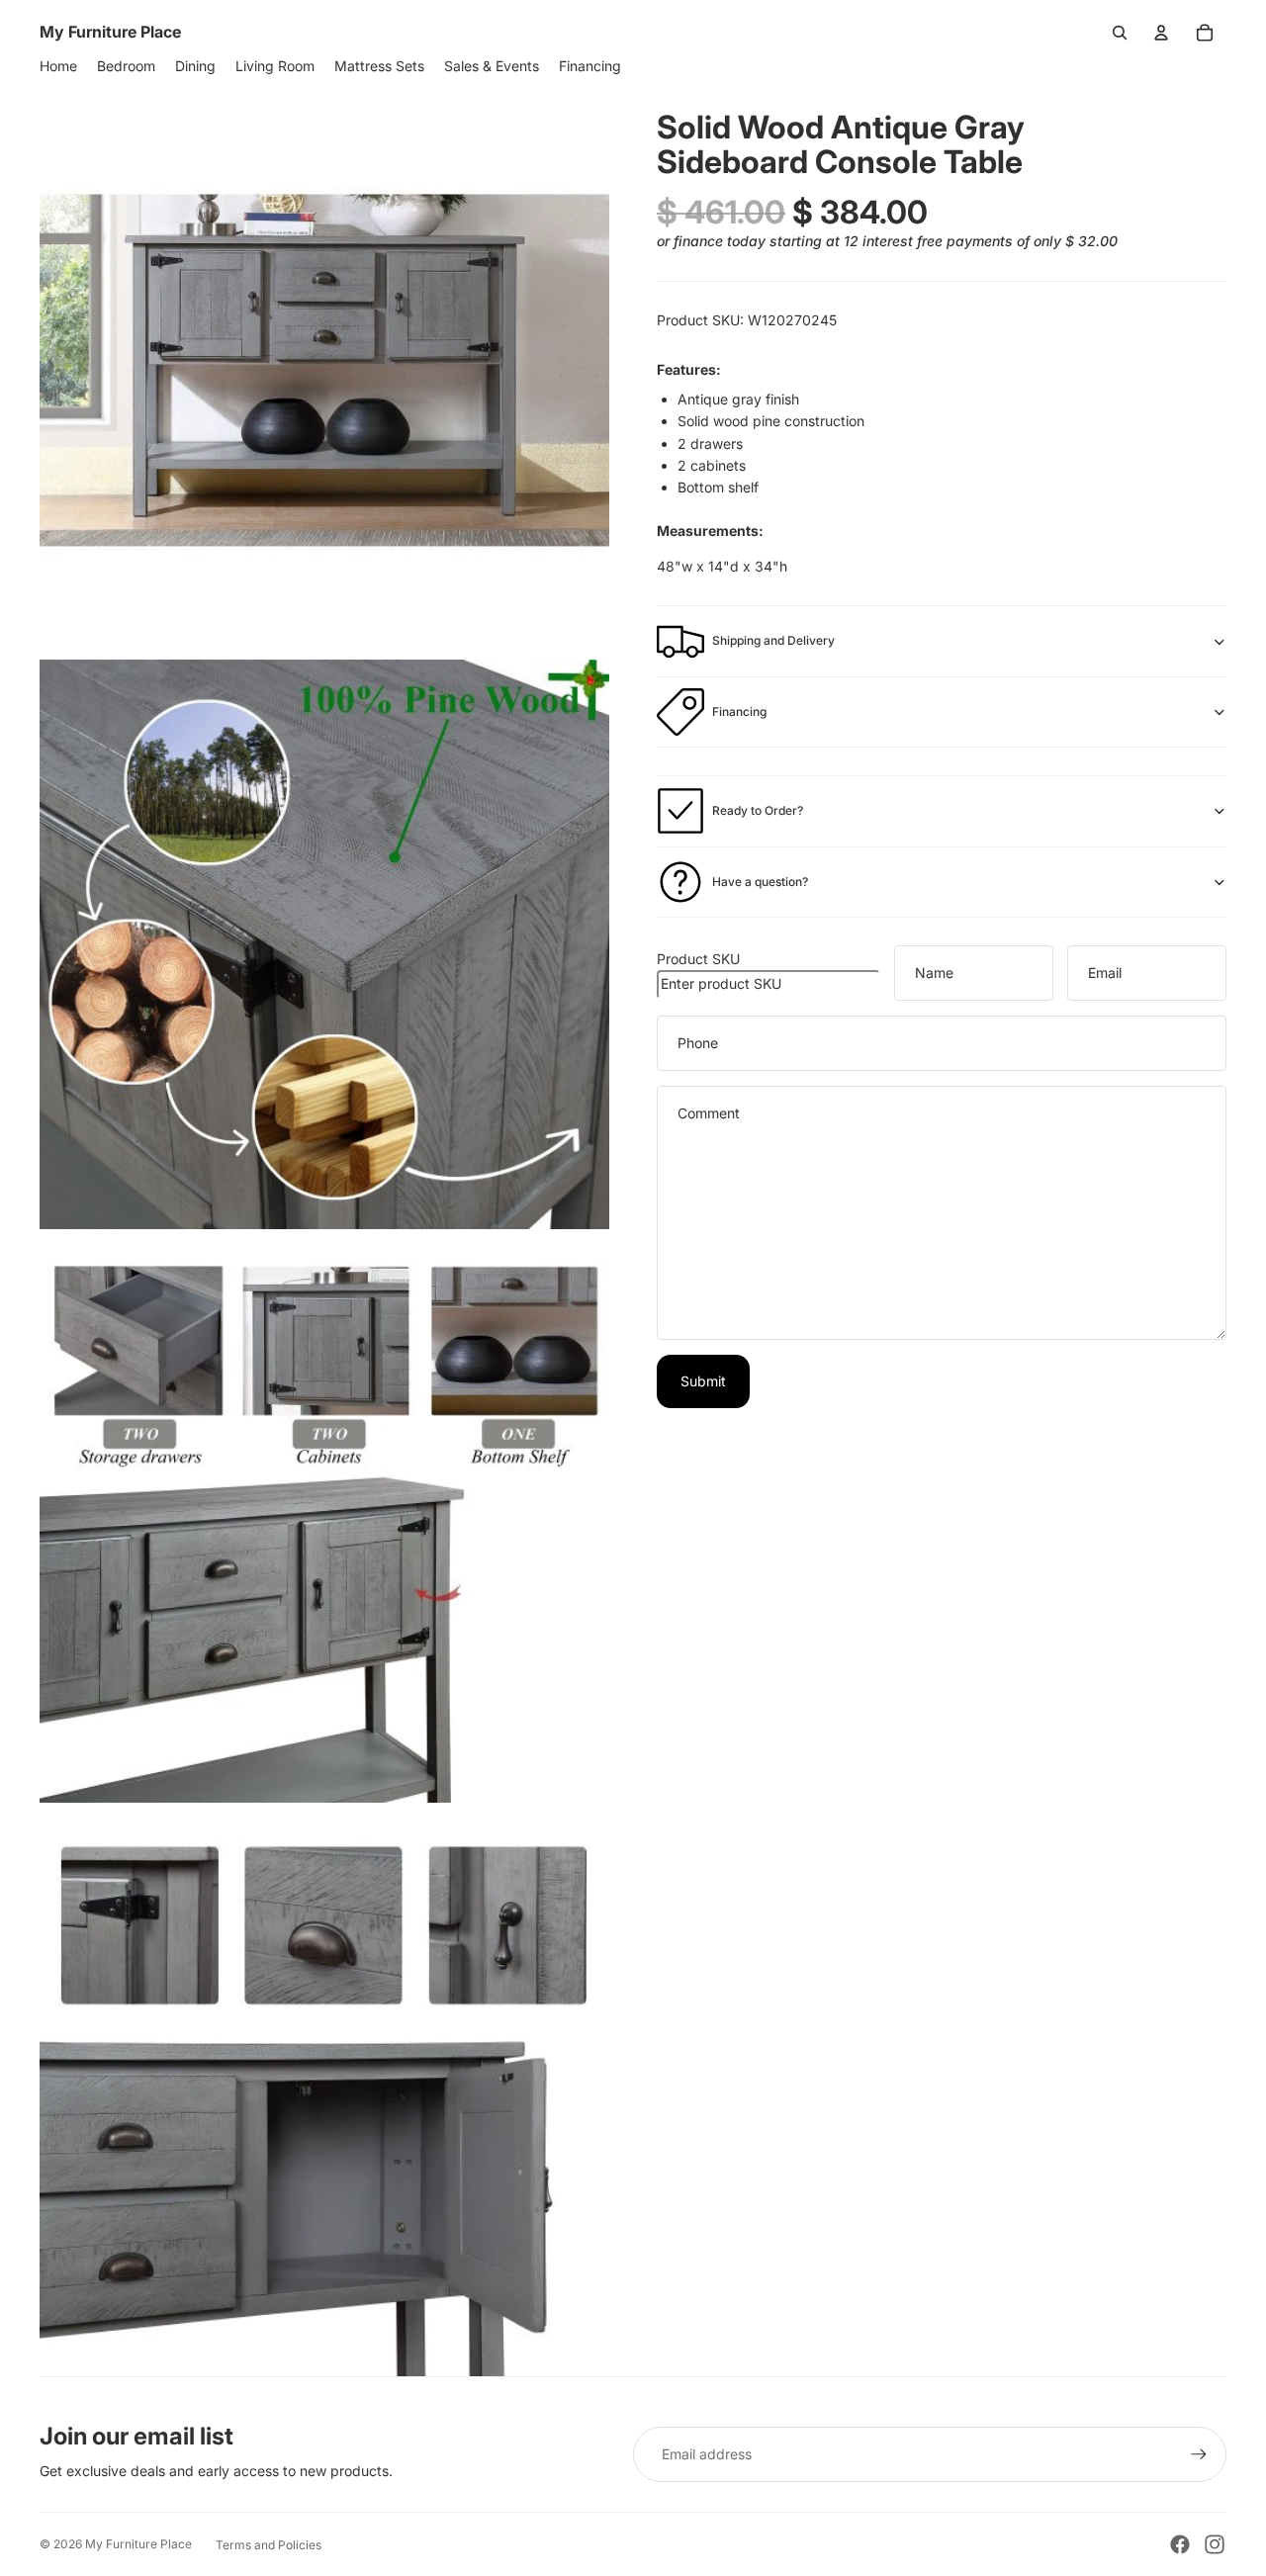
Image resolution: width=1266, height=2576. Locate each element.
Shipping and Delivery (773, 640)
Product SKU (698, 959)
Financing (739, 711)
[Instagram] (1215, 2544)
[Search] (1120, 33)
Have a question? (760, 882)
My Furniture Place (138, 2544)
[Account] (1161, 33)
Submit (703, 1381)
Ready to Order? (758, 810)
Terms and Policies (269, 2545)
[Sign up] (1199, 2454)
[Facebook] (1180, 2544)
